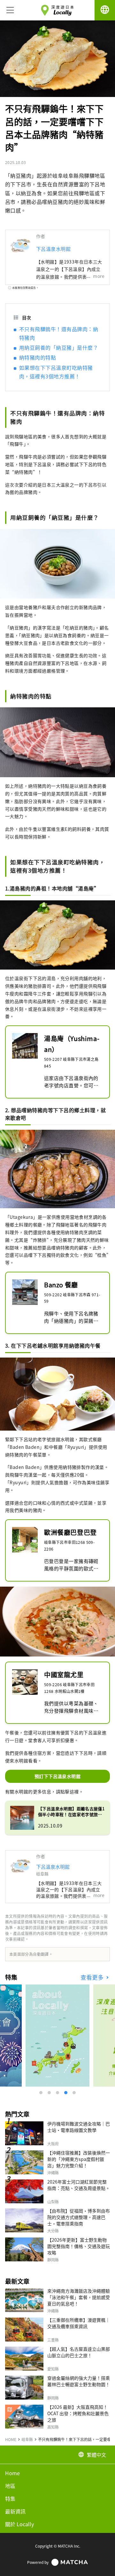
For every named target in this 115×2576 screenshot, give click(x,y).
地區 (10, 2486)
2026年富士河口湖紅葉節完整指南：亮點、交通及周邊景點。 (79, 2185)
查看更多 (93, 1977)
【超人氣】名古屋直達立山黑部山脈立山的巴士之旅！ (79, 2352)
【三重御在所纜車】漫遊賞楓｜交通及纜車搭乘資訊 (79, 2323)
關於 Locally (19, 2524)
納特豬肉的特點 (38, 357)
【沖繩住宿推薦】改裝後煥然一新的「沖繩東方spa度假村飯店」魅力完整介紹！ (79, 2159)
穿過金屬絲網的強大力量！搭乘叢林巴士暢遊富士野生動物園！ (79, 2381)
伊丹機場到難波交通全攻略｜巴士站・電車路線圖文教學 (79, 2127)
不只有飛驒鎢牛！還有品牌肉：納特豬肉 (59, 333)
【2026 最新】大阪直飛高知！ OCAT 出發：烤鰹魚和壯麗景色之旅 (78, 2413)
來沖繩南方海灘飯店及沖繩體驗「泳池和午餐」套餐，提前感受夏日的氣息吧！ (79, 2297)
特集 (10, 2498)
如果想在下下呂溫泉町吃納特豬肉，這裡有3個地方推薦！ (56, 372)
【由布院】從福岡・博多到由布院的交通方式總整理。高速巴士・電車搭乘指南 (79, 2217)
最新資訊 (15, 2511)
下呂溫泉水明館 (53, 249)
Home (12, 2473)
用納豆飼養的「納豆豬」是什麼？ (59, 347)
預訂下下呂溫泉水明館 (57, 1776)
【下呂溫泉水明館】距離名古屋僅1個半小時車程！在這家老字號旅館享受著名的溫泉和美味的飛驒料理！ (71, 1812)
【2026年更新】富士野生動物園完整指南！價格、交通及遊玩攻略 (79, 2246)
